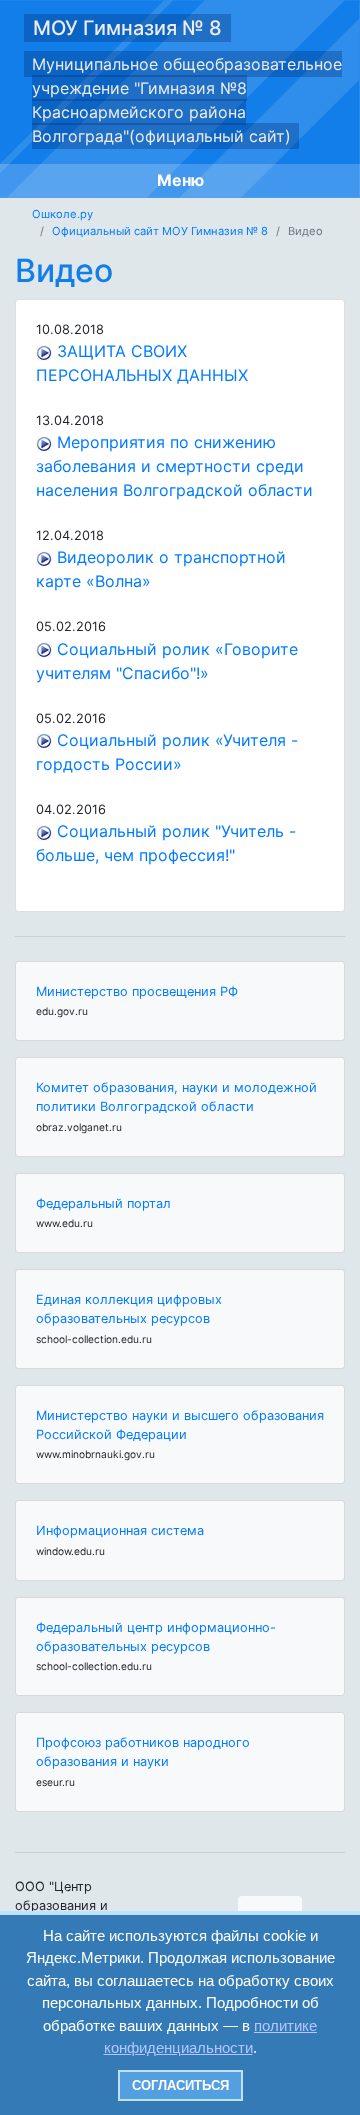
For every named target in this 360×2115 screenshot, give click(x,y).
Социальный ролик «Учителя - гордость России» (167, 752)
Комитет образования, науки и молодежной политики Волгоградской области (176, 1097)
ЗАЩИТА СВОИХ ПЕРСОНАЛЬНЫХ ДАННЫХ (142, 363)
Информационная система (120, 1530)
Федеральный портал (103, 1203)
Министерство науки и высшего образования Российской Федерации (180, 1425)
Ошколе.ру (62, 214)
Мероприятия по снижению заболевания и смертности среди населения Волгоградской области (174, 466)
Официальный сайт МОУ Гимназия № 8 (160, 231)
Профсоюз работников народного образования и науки (143, 1752)
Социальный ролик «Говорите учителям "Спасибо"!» (167, 661)
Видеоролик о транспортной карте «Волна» (161, 569)
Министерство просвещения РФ (137, 991)
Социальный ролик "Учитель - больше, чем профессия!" (166, 843)
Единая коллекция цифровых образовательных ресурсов (129, 1309)
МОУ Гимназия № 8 (127, 28)
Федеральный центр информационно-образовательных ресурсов (156, 1637)
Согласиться (180, 2085)
